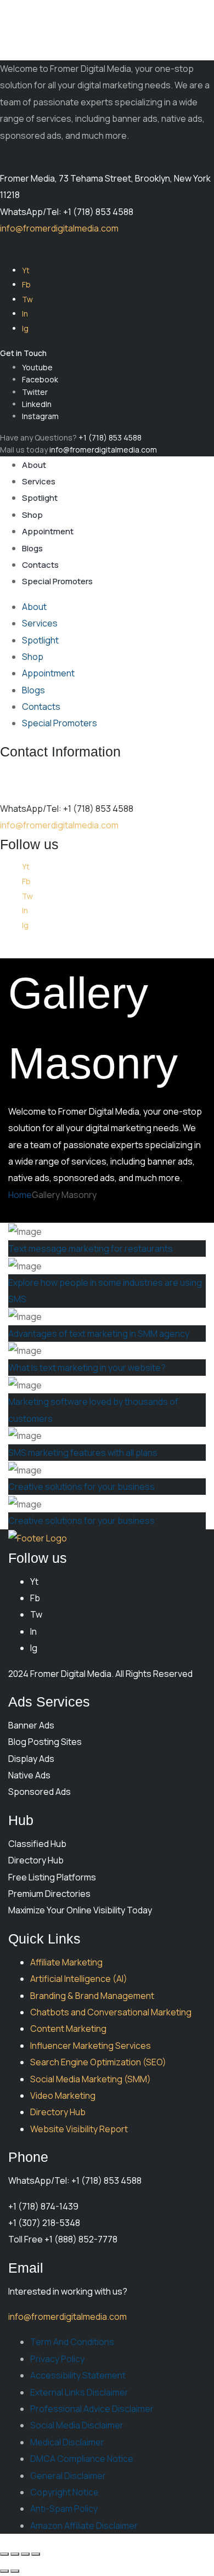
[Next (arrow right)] (15, 2571)
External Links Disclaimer (79, 2392)
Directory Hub (36, 1860)
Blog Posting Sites (45, 1742)
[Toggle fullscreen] (15, 2554)
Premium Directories (49, 1894)
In (25, 313)
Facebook (40, 379)
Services (39, 481)
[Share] (25, 2554)
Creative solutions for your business (81, 1487)
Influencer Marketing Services (91, 2046)
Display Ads (31, 1759)
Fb (26, 284)
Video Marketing (63, 2095)
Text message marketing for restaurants (91, 1249)
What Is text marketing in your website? (87, 1368)
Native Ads (29, 1775)
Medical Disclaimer (67, 2442)
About (34, 465)
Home (20, 1195)
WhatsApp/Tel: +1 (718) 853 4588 (67, 212)
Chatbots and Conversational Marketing (111, 2012)
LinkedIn (37, 404)
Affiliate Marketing (66, 1962)
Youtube (37, 367)
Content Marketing (68, 2029)
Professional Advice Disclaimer (92, 2409)
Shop (32, 515)
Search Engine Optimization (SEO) (98, 2062)
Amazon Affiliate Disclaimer (84, 2526)
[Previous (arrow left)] (4, 2571)
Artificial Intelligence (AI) (79, 1979)
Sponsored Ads (40, 1792)
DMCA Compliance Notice (82, 2459)
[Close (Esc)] (36, 2554)
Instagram (40, 416)
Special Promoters (57, 581)
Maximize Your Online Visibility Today (80, 1910)
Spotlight (40, 498)
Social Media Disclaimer (77, 2425)
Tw (27, 299)
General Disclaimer (68, 2476)
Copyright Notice (64, 2492)
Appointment (48, 531)
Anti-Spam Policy (64, 2509)
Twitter (35, 392)
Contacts (40, 565)
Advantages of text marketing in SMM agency (99, 1334)
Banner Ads (31, 1725)
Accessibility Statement (78, 2375)
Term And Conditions (72, 2342)
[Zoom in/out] (4, 2554)
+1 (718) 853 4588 (110, 437)
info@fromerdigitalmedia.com (59, 228)
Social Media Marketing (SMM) (91, 2079)
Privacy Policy (57, 2359)
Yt (26, 270)
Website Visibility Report (79, 2129)
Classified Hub (37, 1844)
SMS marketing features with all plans (83, 1453)
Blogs (32, 548)
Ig (25, 328)
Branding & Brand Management (92, 1996)
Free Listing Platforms (52, 1877)
